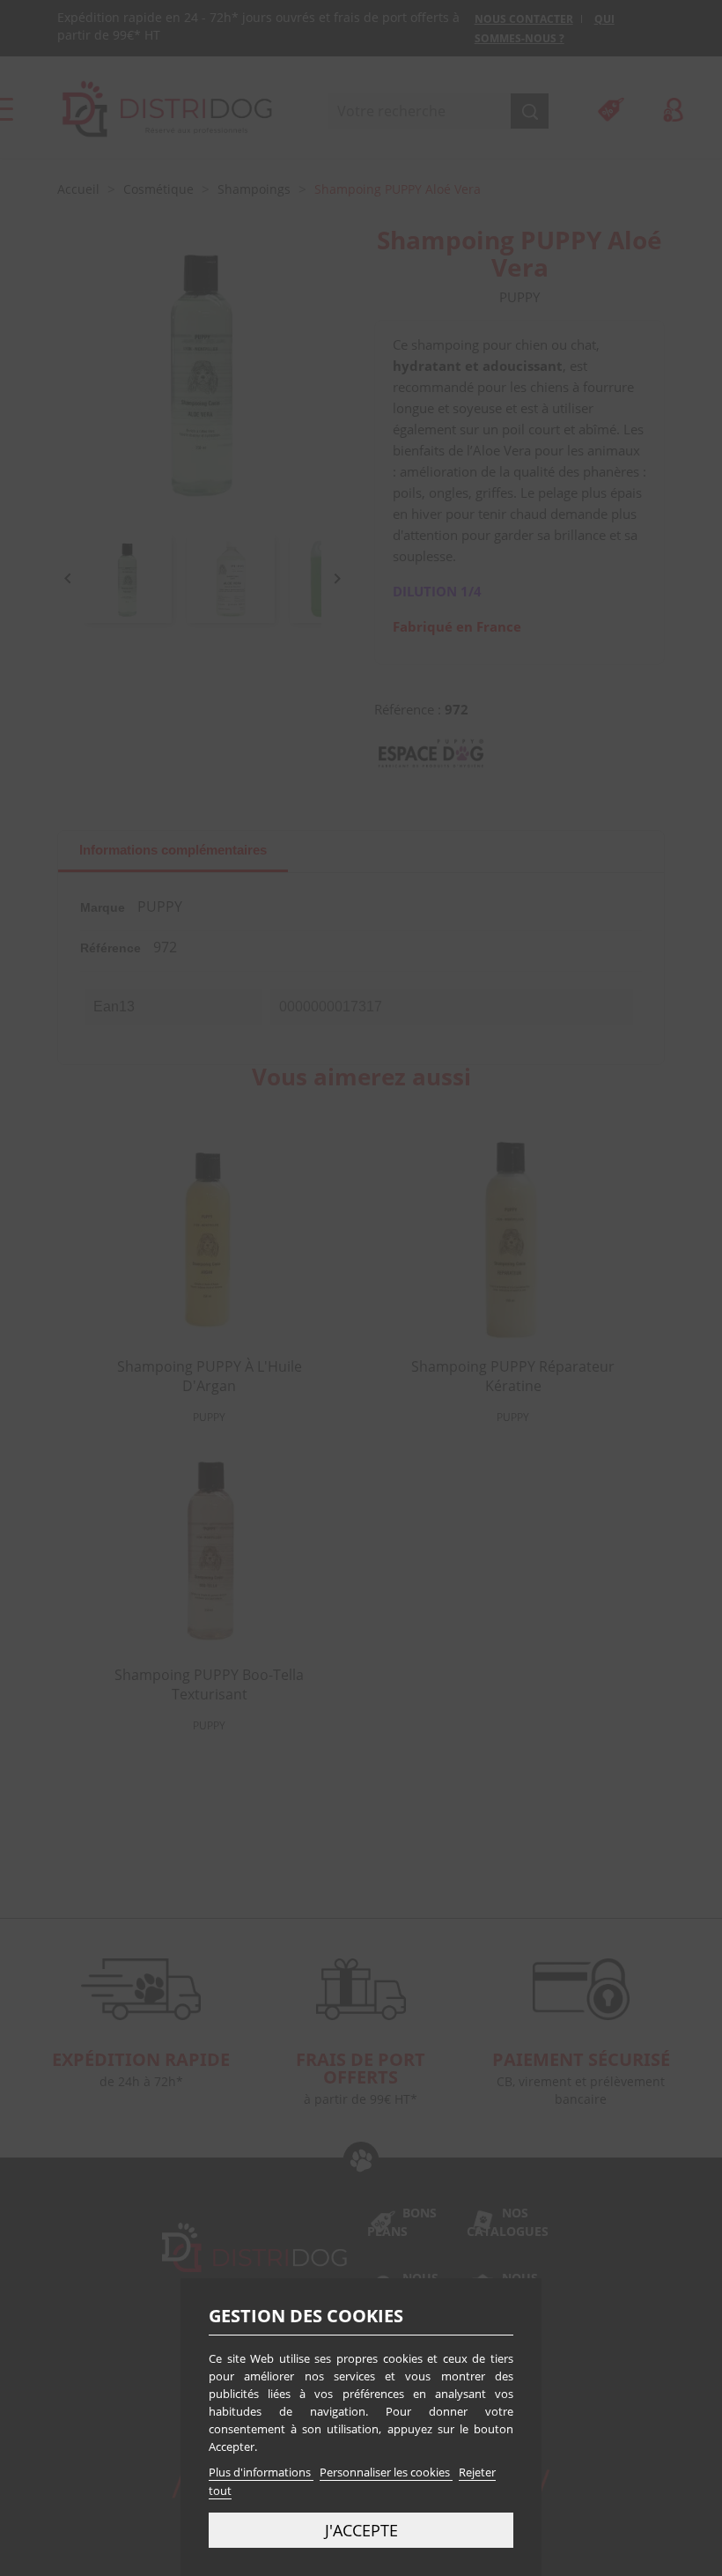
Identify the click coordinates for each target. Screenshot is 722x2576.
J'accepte (361, 2530)
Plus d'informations (261, 2472)
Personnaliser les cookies (386, 2472)
